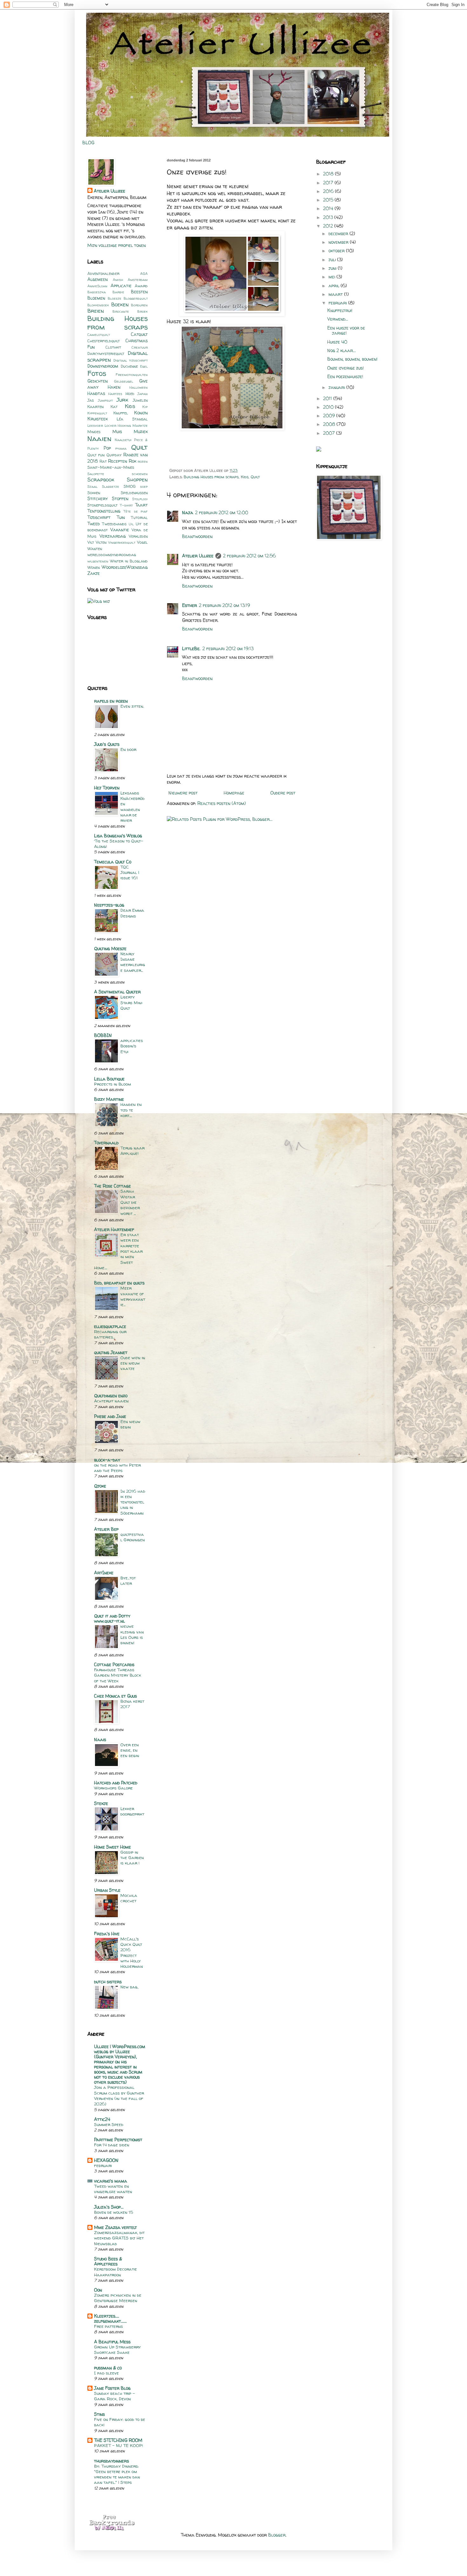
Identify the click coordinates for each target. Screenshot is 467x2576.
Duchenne (129, 366)
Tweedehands (114, 524)
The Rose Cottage (112, 1186)
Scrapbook (101, 479)
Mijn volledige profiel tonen (117, 245)
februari (103, 2165)
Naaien (99, 438)
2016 (329, 191)
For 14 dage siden (112, 2145)
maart (336, 294)
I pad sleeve (106, 2373)
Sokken (94, 493)
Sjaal (92, 487)
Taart (141, 505)
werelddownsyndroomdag (112, 555)
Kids (245, 477)
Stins (99, 2414)
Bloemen (96, 298)
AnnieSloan (97, 286)
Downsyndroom (103, 366)
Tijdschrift (99, 517)
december (339, 233)
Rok (132, 461)
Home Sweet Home (112, 1847)
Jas (91, 400)
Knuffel (121, 413)
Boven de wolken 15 (114, 2212)
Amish (118, 280)
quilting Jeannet (111, 1352)
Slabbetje (111, 487)
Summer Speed (109, 2124)
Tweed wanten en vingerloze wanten (113, 2189)
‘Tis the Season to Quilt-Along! (119, 844)
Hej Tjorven (107, 788)
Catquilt (139, 334)
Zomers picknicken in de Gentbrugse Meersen (118, 2298)
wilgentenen (98, 561)
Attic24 (102, 2119)
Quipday (114, 455)
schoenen (140, 474)
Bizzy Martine (109, 1099)
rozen (143, 461)
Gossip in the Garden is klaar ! (132, 1858)
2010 (329, 407)
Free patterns (108, 2326)
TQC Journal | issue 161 (130, 872)
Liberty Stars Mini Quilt (131, 1002)
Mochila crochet (129, 1898)
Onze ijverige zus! (345, 368)
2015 (329, 200)
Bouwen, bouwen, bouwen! (352, 359)
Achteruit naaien (111, 1401)
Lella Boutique (109, 1079)
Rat (103, 461)
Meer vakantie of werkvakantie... (133, 1296)
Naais (100, 1739)
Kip (145, 407)
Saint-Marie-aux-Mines (111, 467)
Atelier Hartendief (114, 1229)
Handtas (96, 393)
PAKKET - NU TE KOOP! (118, 2445)
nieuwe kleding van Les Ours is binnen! (132, 1634)
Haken (114, 387)
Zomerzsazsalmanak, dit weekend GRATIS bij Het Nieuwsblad (119, 2238)
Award (141, 286)
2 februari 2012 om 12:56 (249, 556)
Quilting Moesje (110, 948)
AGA (144, 274)
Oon (98, 2290)
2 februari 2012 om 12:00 (222, 512)
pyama (121, 448)
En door (128, 749)
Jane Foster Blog (112, 2388)
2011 (328, 398)
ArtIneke (104, 1573)
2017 (329, 183)
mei (332, 277)
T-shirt (126, 505)
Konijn (141, 413)
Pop (107, 448)
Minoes (94, 432)
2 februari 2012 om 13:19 (224, 605)
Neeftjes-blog (109, 905)
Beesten (139, 292)
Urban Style (107, 1890)
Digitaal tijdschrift (131, 360)
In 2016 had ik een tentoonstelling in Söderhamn (133, 1502)
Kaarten (95, 407)
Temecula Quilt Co (113, 862)
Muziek (141, 431)
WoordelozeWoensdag (125, 567)
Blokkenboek (98, 305)
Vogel (142, 542)
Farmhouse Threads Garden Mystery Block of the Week (118, 1675)
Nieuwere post (183, 793)
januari (337, 387)
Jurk (122, 400)
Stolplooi (140, 499)
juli (333, 259)
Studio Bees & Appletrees (108, 2261)
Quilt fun (96, 455)
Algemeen (98, 279)
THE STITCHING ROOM (118, 2440)
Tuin (121, 517)
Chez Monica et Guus (115, 1696)
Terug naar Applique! (132, 1151)
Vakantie (120, 530)
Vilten (101, 542)
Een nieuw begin (130, 1424)
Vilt (91, 542)
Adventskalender (103, 273)
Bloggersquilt (136, 298)
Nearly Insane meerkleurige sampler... (133, 962)
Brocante (121, 311)
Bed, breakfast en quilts (119, 1283)
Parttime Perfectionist (118, 2140)
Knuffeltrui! (340, 310)
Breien (96, 311)
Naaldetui (123, 440)
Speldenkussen (134, 493)
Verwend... (338, 319)
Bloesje (115, 298)
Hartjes (115, 394)
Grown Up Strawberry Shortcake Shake (117, 2350)
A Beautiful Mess (112, 2342)
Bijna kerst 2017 (132, 1704)
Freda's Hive (107, 1934)
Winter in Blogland (129, 561)
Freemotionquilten (132, 375)
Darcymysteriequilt (106, 354)
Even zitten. (132, 706)
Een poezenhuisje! (345, 376)
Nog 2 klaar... (342, 350)
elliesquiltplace (110, 1326)
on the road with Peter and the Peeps (117, 1468)
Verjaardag (113, 536)
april (335, 286)
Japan (142, 394)
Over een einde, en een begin (130, 1750)
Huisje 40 (337, 342)
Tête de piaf (135, 511)
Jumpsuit (105, 400)
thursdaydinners (112, 2461)
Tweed (94, 524)
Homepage (234, 793)
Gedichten (98, 381)
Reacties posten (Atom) (222, 803)
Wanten (95, 549)
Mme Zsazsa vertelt (115, 2227)
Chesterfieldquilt (104, 341)
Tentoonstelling (104, 511)
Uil (131, 524)
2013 (329, 217)
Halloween (139, 387)
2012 (329, 226)
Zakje (94, 573)
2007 (330, 433)
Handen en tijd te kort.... (131, 1110)
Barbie (118, 292)
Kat (114, 407)
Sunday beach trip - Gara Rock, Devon (115, 2396)
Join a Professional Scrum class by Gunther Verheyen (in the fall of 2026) (119, 2096)
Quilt (255, 477)
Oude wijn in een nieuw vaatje (133, 1363)
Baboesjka (97, 292)
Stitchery (98, 498)
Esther (190, 605)
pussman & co (108, 2368)
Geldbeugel (124, 381)
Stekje (101, 1803)
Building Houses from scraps (211, 477)
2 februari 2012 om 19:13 (228, 648)
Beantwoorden (197, 536)
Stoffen (120, 498)
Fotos (97, 373)
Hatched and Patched (116, 1783)
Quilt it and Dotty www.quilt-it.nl (112, 1618)
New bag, (129, 1987)
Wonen (94, 567)
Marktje (140, 426)
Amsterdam (138, 280)
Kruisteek (98, 419)
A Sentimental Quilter (117, 992)
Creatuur (140, 347)
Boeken (120, 304)
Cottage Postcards (114, 1664)
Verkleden (138, 536)
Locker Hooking (118, 426)
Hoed (130, 394)
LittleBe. (191, 648)
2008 (330, 424)
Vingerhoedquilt (122, 542)
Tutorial (139, 518)
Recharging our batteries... (110, 1334)
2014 (329, 208)
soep (144, 487)
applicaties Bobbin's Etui (132, 1046)
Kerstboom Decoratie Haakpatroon (115, 2272)
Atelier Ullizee (198, 556)
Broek (142, 311)
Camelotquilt (99, 335)
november (339, 242)
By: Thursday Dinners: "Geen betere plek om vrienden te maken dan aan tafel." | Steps (117, 2474)
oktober (337, 251)
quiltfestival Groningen (133, 1537)
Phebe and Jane (110, 1416)
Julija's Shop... (109, 2207)
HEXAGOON (106, 2160)
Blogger (277, 2535)
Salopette (96, 474)
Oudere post (283, 793)
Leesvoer (95, 426)
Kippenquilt (97, 413)
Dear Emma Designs (132, 913)
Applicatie (121, 286)
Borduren (139, 305)
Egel (144, 366)
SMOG (130, 486)
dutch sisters (108, 1982)
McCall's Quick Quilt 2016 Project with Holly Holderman (132, 1952)
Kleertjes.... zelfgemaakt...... (110, 2318)
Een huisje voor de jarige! (346, 331)
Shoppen (137, 479)
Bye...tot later (128, 1581)
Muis (117, 431)
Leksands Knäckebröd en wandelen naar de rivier (132, 807)
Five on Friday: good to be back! (120, 2422)
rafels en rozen (111, 701)
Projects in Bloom (112, 1084)
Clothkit (113, 347)
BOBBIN (103, 1035)
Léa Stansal (132, 419)
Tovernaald (106, 1143)
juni (333, 268)
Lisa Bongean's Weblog (118, 836)
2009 (330, 416)
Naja (188, 512)
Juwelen (140, 400)
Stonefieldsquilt (102, 505)
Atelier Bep (106, 1529)
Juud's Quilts (107, 744)
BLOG (88, 143)
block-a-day (107, 1460)
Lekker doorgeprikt (132, 1811)
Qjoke (100, 1486)
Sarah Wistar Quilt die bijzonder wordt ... (130, 1202)
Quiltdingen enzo (111, 1396)
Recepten (118, 461)
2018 (329, 174)
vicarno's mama (111, 2181)
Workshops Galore (113, 1788)
